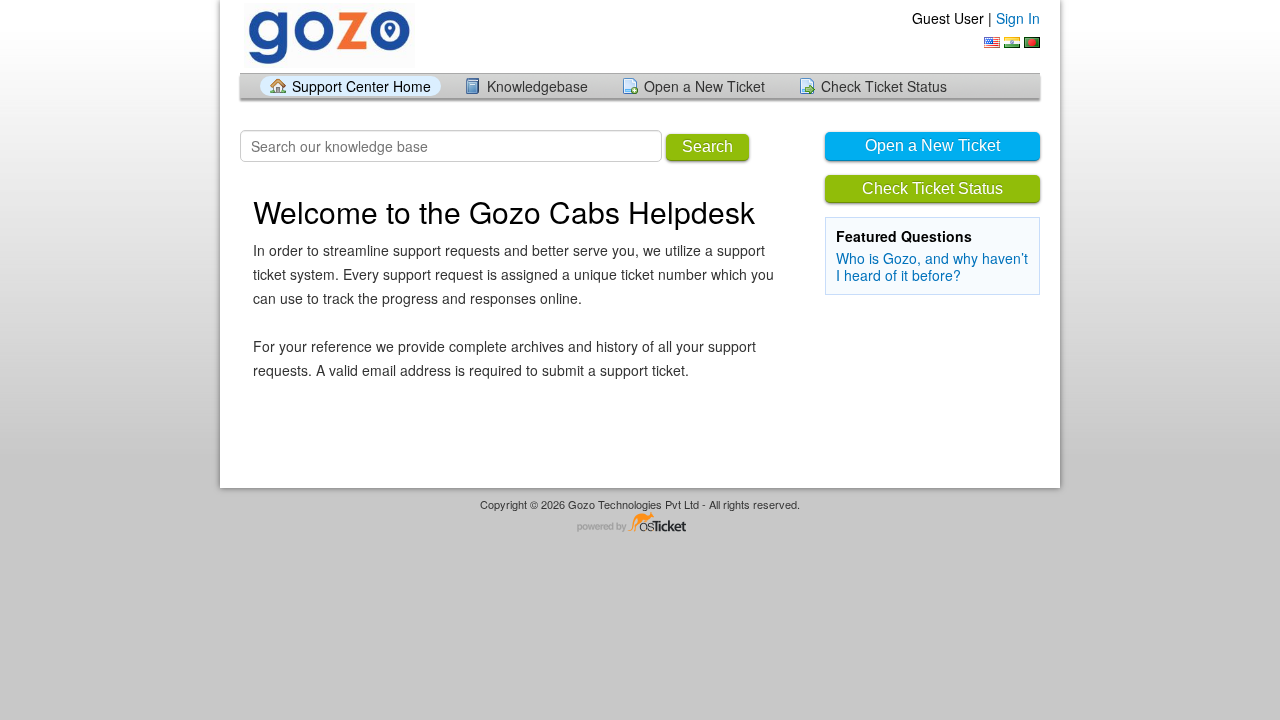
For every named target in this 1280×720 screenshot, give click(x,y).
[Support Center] (327, 35)
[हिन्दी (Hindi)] (1012, 42)
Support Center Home (361, 86)
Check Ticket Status (884, 86)
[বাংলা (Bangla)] (1032, 42)
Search (707, 146)
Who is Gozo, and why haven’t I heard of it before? (932, 266)
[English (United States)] (992, 42)
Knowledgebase (537, 86)
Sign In (1018, 18)
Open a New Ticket (704, 86)
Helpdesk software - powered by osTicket (640, 523)
